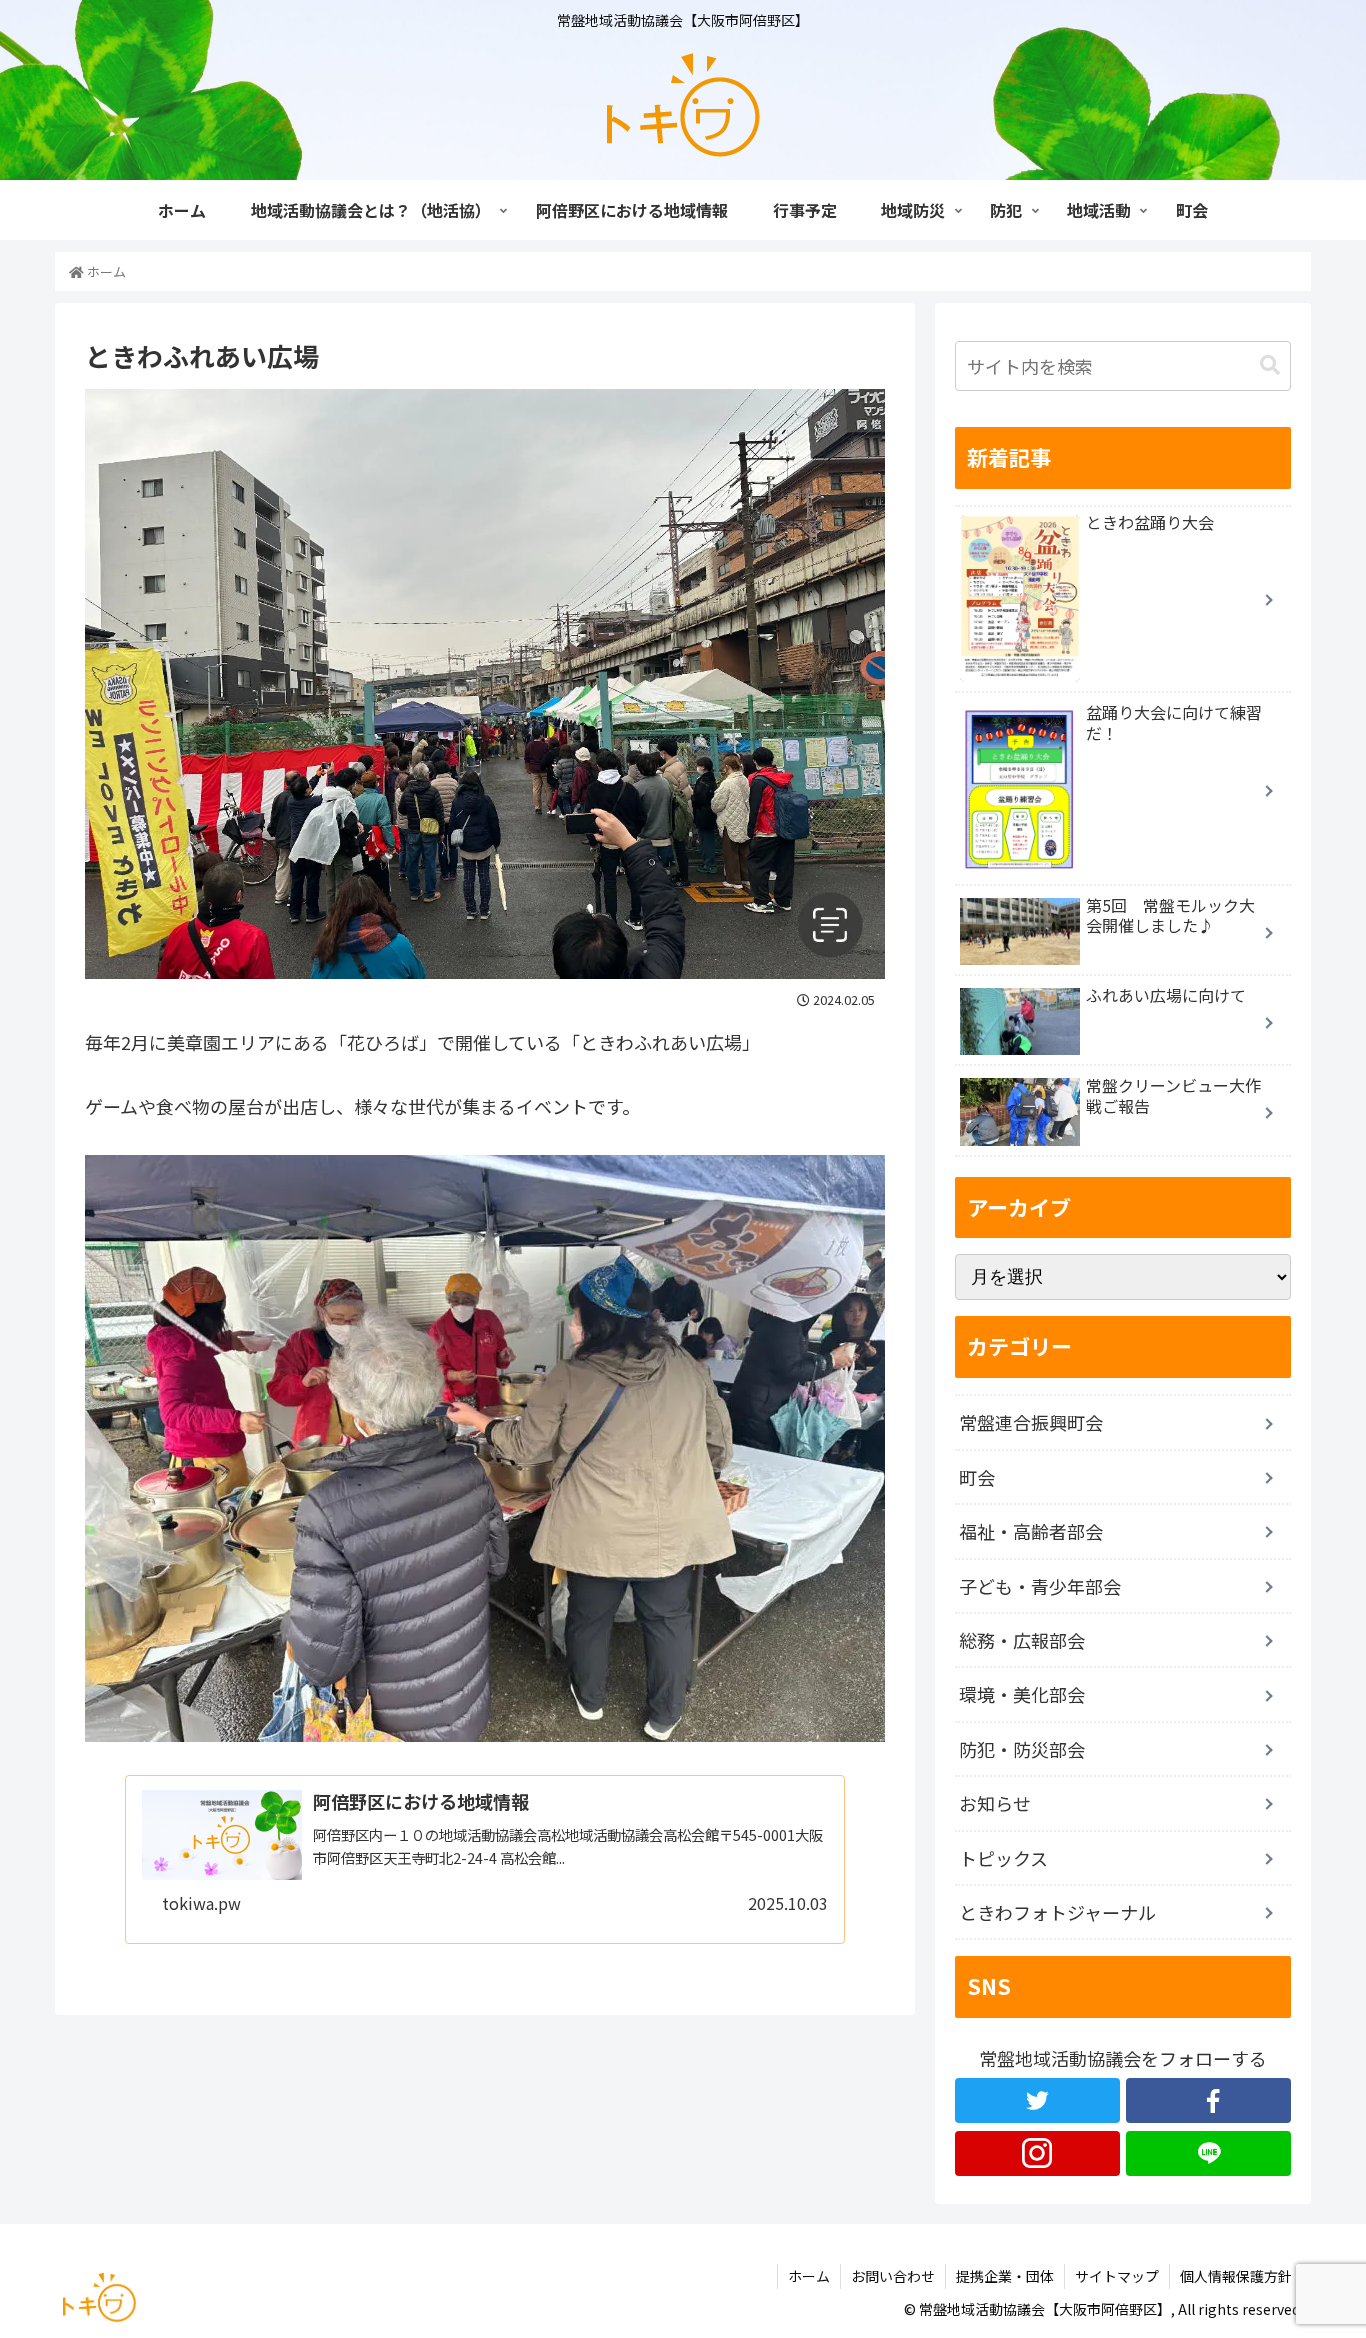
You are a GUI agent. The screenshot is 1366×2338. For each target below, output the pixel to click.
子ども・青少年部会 (1040, 1586)
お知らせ (995, 1803)
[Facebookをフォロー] (1208, 2100)
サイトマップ (1117, 2276)
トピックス (1003, 1858)
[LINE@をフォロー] (1208, 2153)
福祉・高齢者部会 (1031, 1531)
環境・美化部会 (1022, 1694)
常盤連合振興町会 (1031, 1422)
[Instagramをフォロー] (1037, 2153)
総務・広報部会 (1022, 1640)
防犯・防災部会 (1022, 1749)
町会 (977, 1477)
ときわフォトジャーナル (1057, 1912)
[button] (1270, 365)
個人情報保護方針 (1236, 2276)
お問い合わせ (893, 2276)
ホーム (809, 2276)
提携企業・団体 (1005, 2276)
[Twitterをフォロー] (1037, 2100)
